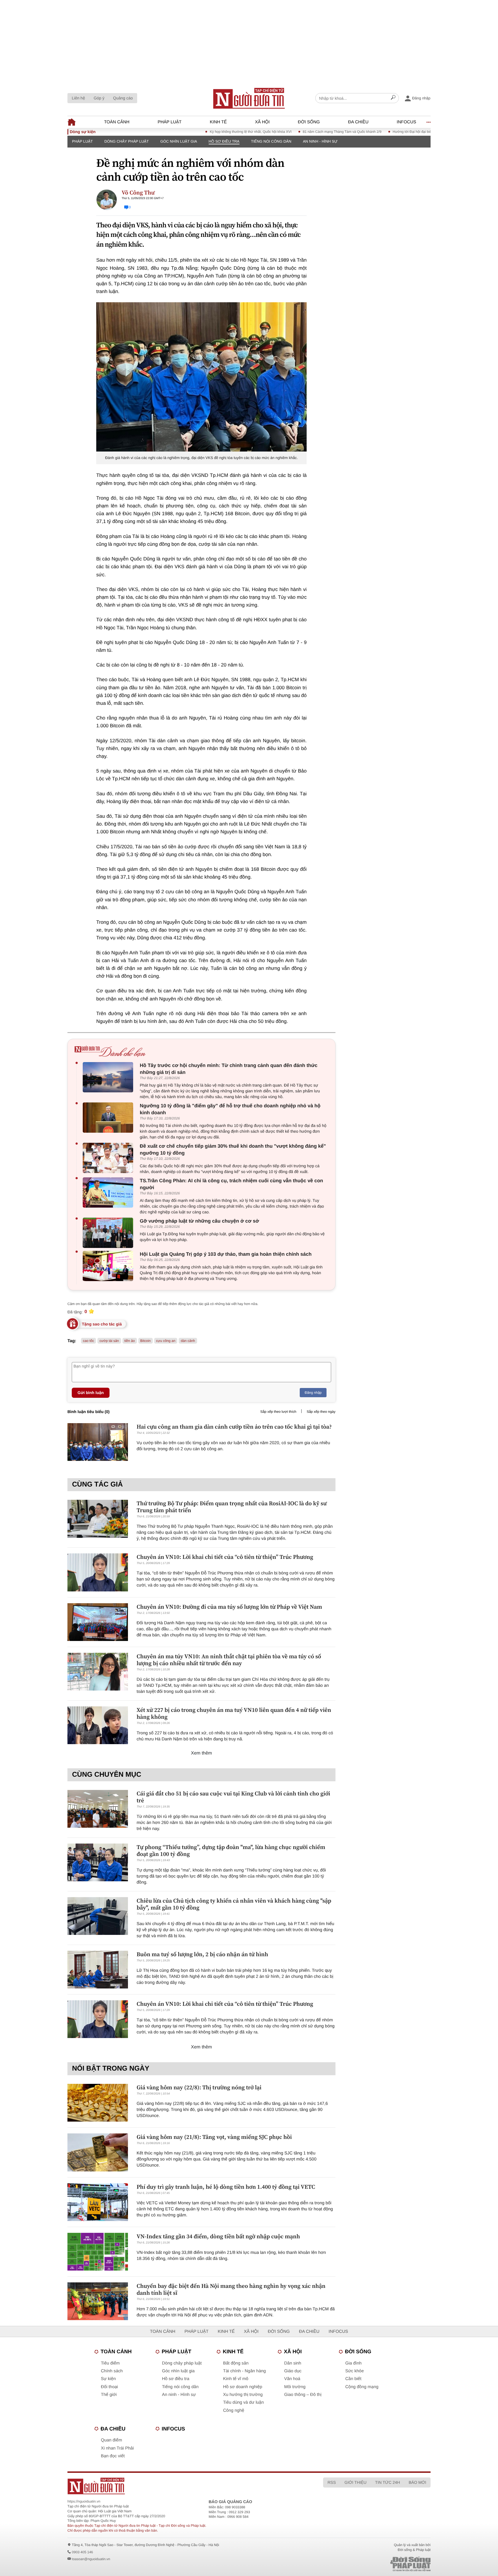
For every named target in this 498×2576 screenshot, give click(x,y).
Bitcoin (146, 1341)
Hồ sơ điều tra (224, 141)
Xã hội (262, 122)
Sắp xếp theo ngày (321, 1412)
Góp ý (99, 98)
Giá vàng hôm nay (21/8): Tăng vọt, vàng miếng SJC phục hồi (214, 2137)
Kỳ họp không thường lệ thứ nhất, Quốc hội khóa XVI (202, 132)
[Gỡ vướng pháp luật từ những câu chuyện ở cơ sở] (109, 1233)
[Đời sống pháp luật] (370, 2564)
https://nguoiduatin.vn (84, 2501)
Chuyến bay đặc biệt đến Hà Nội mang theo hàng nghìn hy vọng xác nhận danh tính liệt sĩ (231, 2289)
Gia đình (353, 2363)
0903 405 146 (82, 2552)
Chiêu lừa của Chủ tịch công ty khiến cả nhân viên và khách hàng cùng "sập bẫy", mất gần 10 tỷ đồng (234, 1904)
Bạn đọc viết (113, 2456)
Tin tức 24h (388, 2482)
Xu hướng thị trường (243, 2395)
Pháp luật (170, 122)
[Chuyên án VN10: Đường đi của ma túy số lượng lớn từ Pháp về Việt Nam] (98, 1622)
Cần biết (353, 2379)
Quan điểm (111, 2440)
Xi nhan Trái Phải (117, 2448)
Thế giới (109, 2395)
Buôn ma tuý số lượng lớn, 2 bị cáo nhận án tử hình (202, 1954)
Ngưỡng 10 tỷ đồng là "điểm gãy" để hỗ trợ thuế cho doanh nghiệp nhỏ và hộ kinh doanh (230, 1109)
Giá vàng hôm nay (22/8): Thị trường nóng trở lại (199, 2087)
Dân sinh (293, 2363)
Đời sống (309, 122)
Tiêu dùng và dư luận (243, 2402)
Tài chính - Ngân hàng (244, 2371)
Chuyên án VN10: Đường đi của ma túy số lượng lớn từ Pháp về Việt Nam (229, 1607)
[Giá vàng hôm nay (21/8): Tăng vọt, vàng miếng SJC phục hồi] (98, 2152)
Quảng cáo (123, 98)
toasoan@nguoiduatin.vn (91, 2559)
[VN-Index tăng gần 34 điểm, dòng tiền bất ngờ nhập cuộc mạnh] (98, 2252)
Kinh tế (218, 122)
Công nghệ (234, 2410)
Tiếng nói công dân (271, 141)
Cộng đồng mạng (362, 2387)
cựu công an (166, 1341)
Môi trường (295, 2387)
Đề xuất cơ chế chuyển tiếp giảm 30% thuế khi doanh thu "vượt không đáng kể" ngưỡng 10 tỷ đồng (233, 1150)
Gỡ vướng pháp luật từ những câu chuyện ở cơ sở (199, 1221)
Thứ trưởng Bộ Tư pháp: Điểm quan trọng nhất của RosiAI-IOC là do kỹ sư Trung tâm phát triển (232, 1507)
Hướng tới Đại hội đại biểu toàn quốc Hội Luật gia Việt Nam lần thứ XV (398, 132)
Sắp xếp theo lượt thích (278, 1412)
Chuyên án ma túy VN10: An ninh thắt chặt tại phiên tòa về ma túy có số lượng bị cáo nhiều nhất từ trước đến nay (229, 1660)
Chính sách (112, 2371)
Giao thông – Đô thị (303, 2395)
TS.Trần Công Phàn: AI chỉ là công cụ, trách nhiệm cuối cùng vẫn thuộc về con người (231, 1184)
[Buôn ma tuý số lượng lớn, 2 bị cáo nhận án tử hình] (98, 1970)
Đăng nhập (313, 1393)
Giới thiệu (355, 2482)
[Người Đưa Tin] (173, 2486)
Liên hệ (78, 98)
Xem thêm (202, 1753)
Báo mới (417, 2482)
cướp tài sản (109, 1341)
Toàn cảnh (117, 122)
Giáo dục (293, 2371)
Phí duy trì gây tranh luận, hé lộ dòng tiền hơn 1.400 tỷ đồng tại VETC (226, 2187)
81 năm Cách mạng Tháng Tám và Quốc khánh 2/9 (293, 132)
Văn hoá (292, 2379)
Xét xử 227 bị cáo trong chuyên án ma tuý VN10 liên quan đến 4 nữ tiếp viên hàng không (234, 1713)
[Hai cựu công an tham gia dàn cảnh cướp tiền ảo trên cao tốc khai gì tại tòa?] (98, 1442)
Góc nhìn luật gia (179, 141)
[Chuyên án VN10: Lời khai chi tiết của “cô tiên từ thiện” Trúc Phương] (98, 1572)
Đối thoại (109, 2387)
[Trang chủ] (249, 98)
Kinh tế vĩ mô (236, 2379)
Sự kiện (108, 2379)
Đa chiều (358, 122)
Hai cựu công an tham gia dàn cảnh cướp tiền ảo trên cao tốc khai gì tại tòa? (234, 1427)
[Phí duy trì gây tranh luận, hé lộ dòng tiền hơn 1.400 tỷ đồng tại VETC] (98, 2202)
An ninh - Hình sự (320, 141)
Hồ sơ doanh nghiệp (243, 2387)
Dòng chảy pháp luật (127, 141)
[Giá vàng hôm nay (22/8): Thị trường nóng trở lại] (98, 2103)
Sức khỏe (354, 2371)
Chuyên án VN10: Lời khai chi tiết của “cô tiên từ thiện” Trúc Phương (225, 1557)
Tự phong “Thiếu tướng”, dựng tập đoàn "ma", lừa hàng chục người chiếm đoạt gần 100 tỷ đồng (231, 1850)
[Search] (393, 98)
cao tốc (89, 1341)
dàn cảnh (188, 1341)
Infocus (407, 122)
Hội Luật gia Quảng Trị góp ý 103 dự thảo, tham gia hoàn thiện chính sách (226, 1254)
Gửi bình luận (91, 1393)
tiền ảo (130, 1341)
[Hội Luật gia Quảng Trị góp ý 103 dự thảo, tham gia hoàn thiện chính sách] (109, 1266)
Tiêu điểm (110, 2363)
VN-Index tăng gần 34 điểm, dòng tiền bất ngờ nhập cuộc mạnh (218, 2236)
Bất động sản (236, 2363)
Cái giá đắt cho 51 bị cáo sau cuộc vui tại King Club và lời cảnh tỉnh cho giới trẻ (233, 1797)
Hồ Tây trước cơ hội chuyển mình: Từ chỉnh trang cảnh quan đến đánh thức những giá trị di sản (229, 1069)
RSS (332, 2482)
